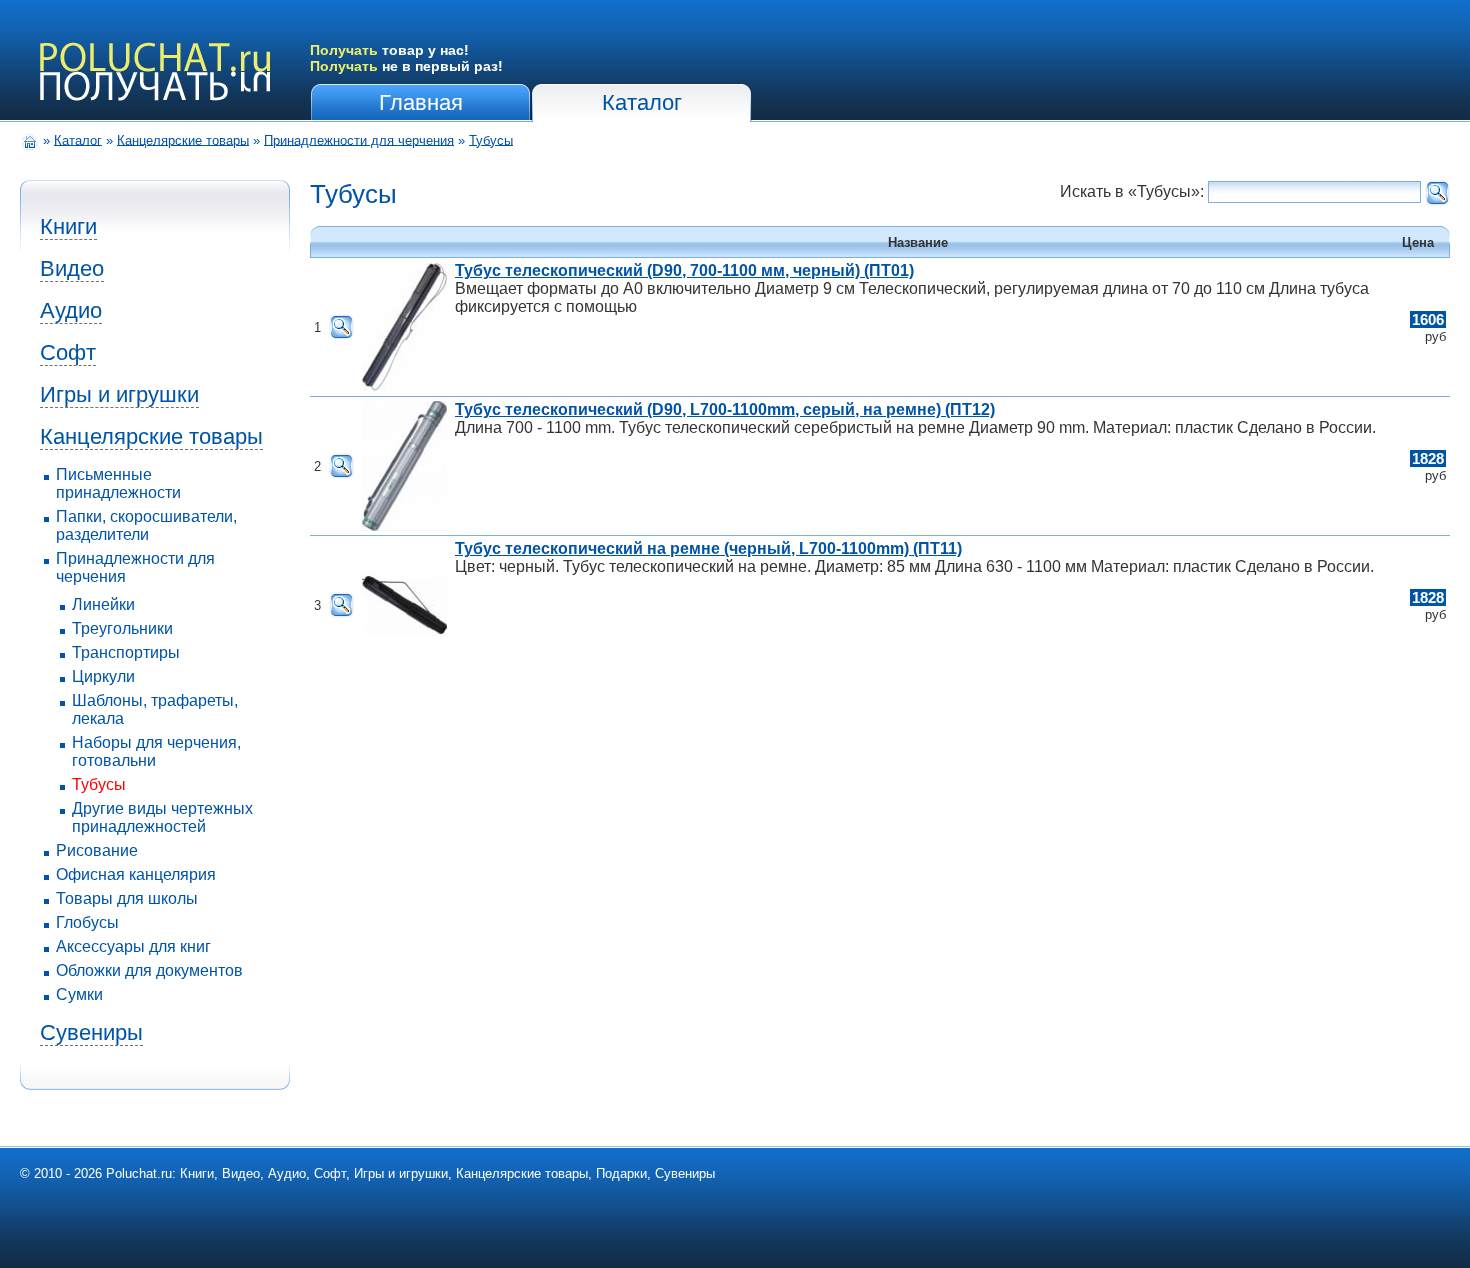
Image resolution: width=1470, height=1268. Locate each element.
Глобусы (87, 922)
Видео (72, 268)
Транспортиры (126, 652)
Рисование (97, 850)
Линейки (103, 604)
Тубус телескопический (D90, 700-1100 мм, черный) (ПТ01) (684, 270)
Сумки (79, 994)
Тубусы (491, 139)
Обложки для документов (149, 970)
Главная (421, 102)
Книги (68, 226)
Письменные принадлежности (118, 483)
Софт (68, 352)
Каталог (642, 102)
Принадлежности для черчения (359, 139)
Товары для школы (127, 898)
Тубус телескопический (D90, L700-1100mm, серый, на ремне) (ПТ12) (725, 409)
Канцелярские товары (183, 139)
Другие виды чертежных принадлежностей (162, 817)
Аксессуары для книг (133, 946)
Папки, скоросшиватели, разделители (146, 525)
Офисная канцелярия (136, 874)
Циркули (103, 676)
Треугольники (122, 628)
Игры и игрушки (119, 394)
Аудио (71, 310)
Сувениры (91, 1032)
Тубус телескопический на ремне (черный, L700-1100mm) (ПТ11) (708, 548)
